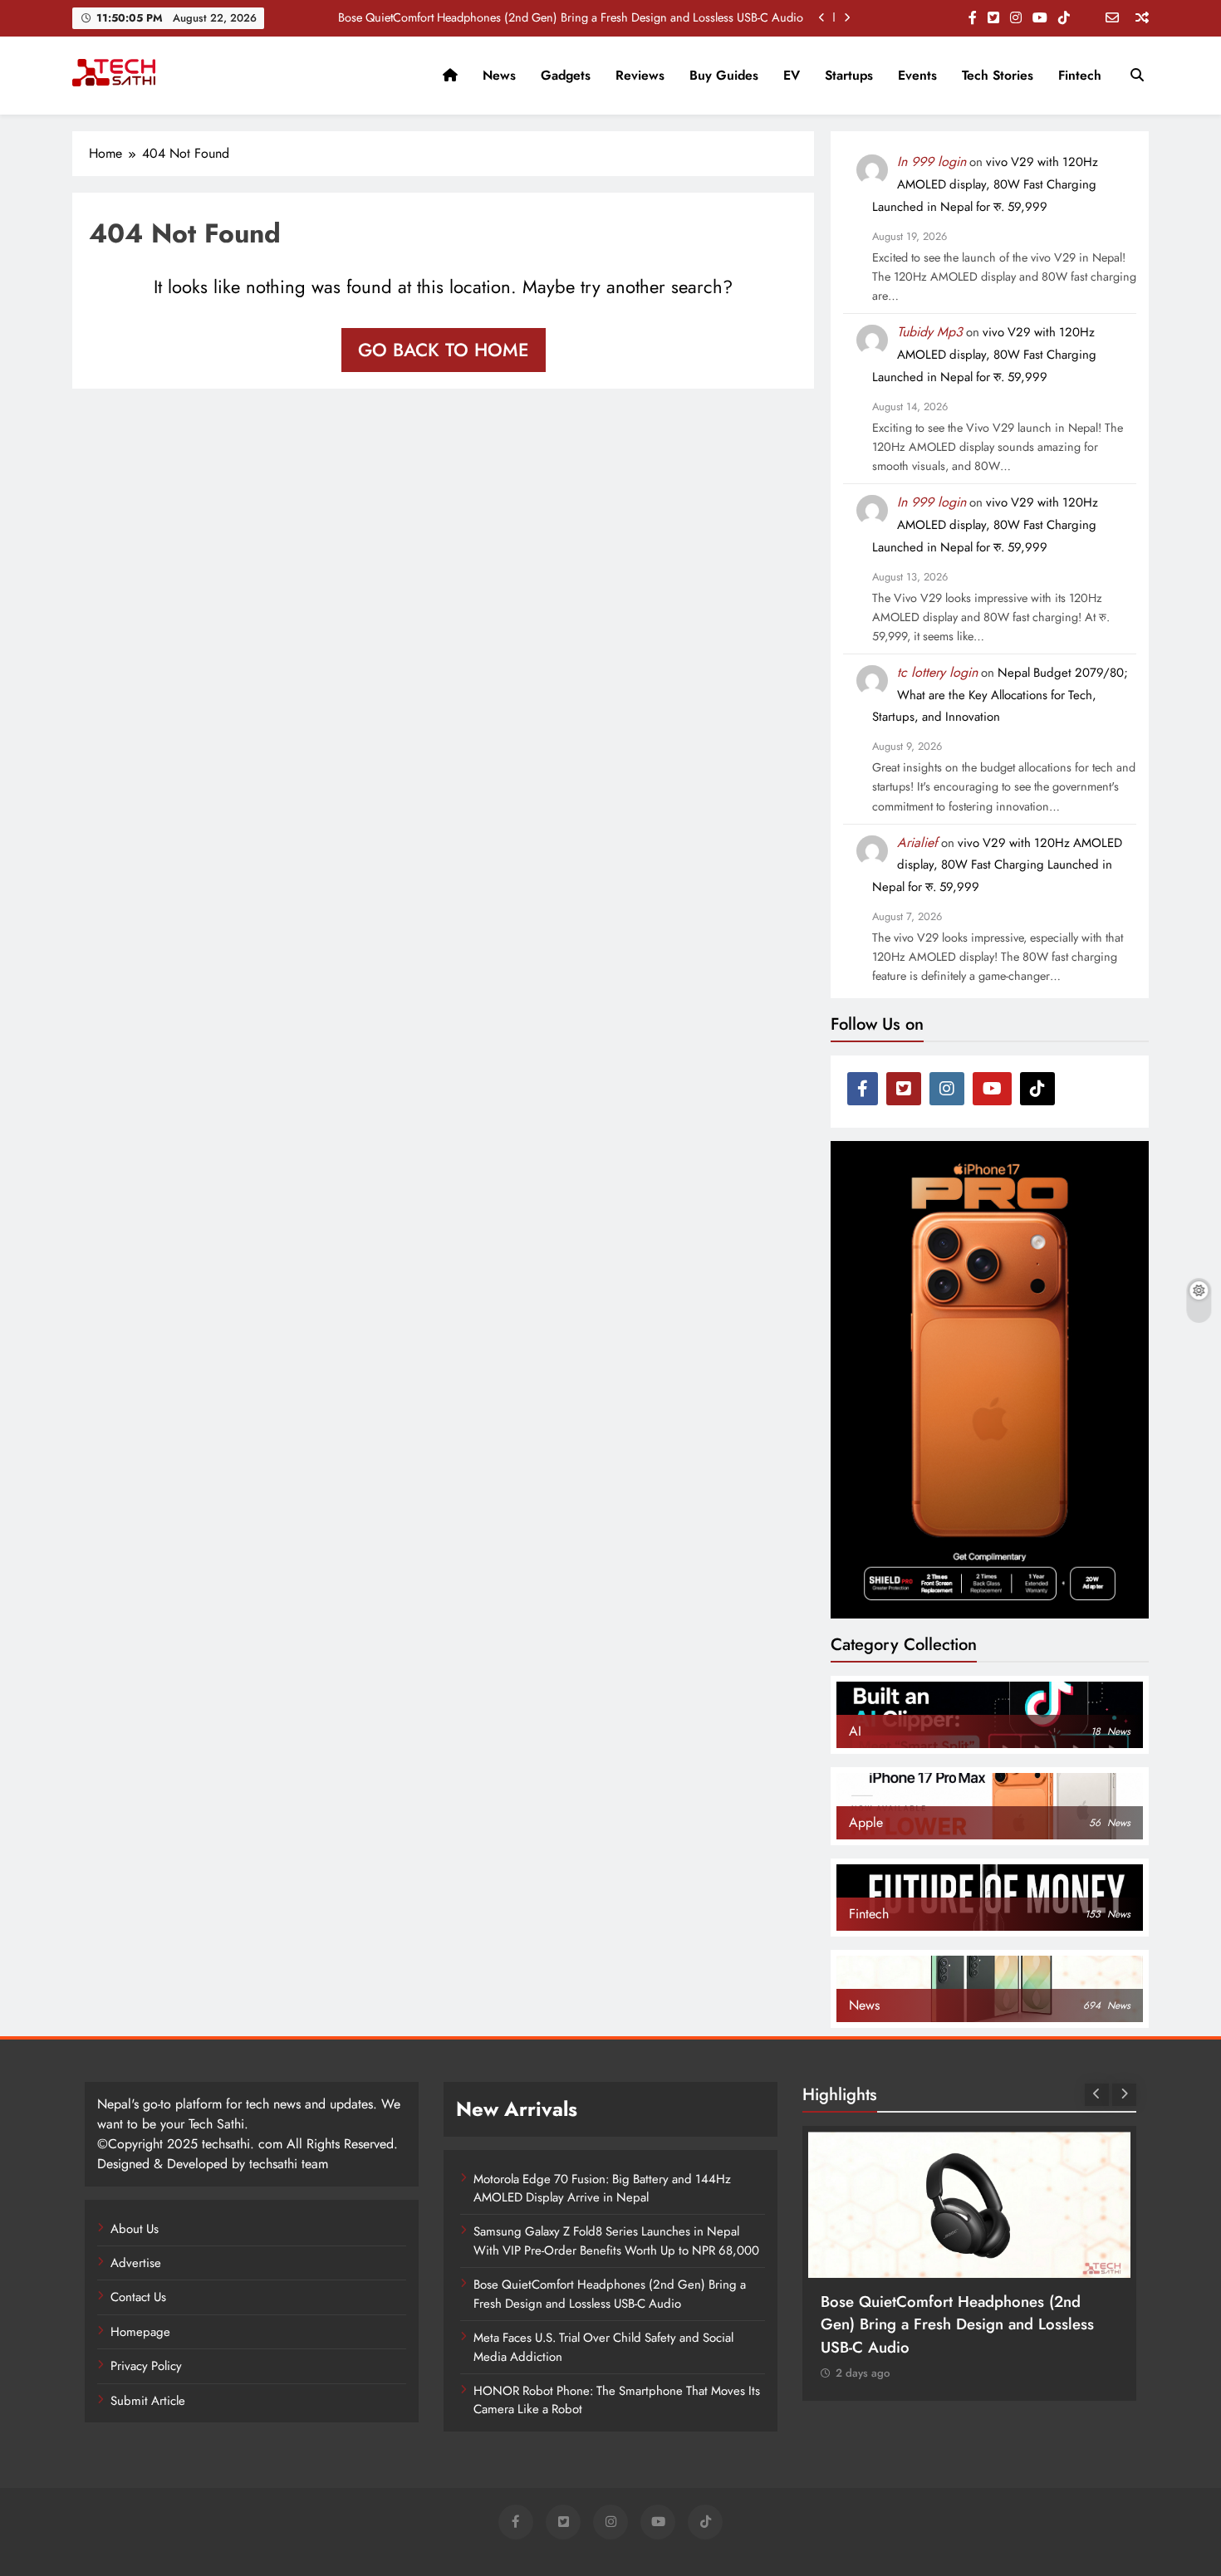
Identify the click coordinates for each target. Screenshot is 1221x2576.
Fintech (1080, 75)
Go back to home (444, 350)
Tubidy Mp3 (930, 332)
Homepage (140, 2332)
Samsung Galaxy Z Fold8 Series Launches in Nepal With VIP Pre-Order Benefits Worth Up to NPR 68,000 (616, 2241)
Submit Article (148, 2401)
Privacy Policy (146, 2366)
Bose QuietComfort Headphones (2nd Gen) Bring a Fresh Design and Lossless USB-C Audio (571, 17)
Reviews (640, 75)
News (499, 75)
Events (917, 75)
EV (792, 75)
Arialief (917, 842)
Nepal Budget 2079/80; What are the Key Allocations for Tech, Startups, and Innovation (1000, 695)
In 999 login (932, 162)
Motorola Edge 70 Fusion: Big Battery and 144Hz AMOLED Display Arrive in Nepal (602, 2188)
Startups (849, 75)
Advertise (136, 2263)
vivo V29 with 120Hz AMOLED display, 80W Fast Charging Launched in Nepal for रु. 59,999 (985, 184)
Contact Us (138, 2297)
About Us (135, 2229)
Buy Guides (724, 75)
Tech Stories (998, 75)
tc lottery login (937, 672)
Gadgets (566, 75)
